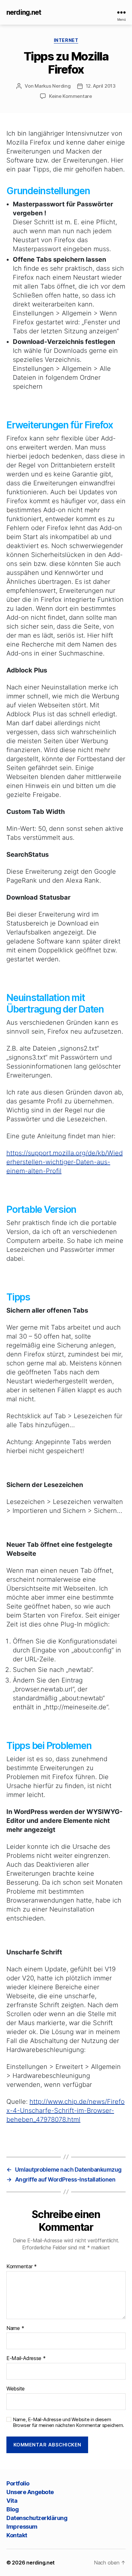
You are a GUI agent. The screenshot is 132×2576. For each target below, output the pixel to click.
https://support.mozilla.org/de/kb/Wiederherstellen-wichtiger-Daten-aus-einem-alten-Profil (65, 1162)
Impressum (22, 2527)
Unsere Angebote (30, 2492)
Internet (66, 40)
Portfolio (18, 2483)
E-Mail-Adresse (26, 2358)
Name (15, 2328)
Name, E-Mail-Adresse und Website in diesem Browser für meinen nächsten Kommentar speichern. (68, 2423)
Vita (12, 2501)
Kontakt (17, 2535)
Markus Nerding (53, 86)
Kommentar (22, 2267)
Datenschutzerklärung (37, 2518)
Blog (12, 2509)
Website (16, 2389)
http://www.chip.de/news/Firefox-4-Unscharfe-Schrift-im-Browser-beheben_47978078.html (66, 2111)
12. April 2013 (101, 86)
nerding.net (24, 12)
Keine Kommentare (70, 96)
